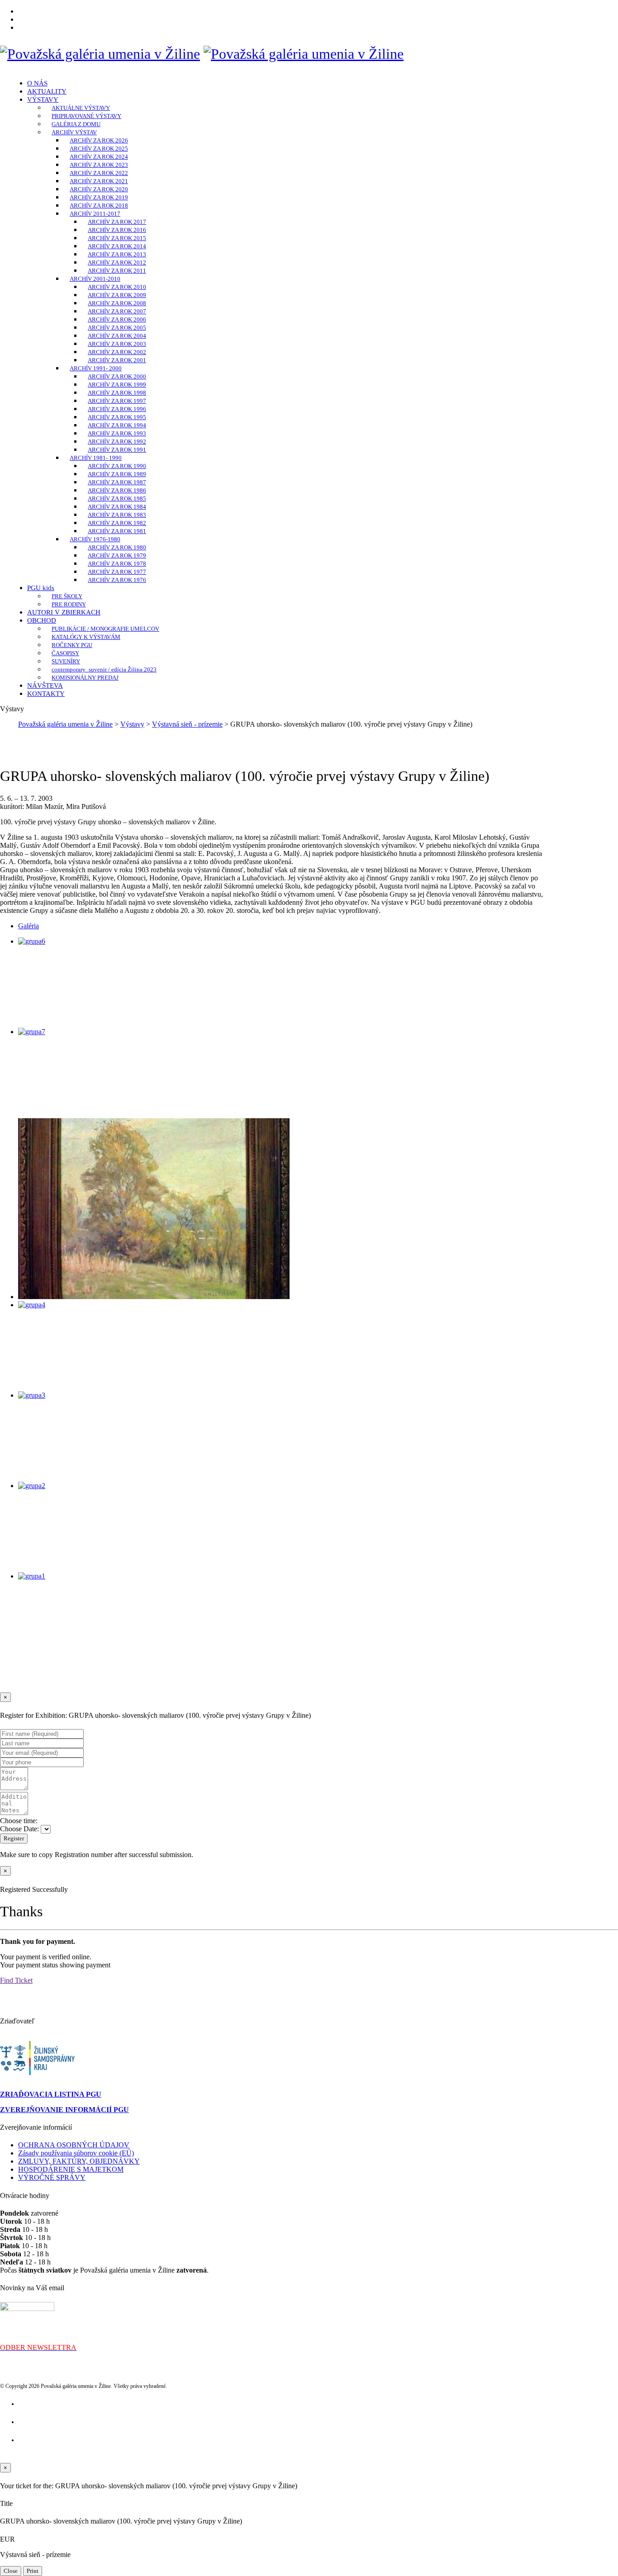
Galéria (29, 926)
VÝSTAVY (43, 99)
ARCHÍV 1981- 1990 (96, 458)
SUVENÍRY (66, 661)
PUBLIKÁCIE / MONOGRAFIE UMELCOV (105, 629)
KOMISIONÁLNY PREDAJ (85, 678)
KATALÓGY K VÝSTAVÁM (86, 637)
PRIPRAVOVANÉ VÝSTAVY (86, 116)
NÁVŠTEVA (45, 685)
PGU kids (41, 588)
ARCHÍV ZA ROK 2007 (117, 311)
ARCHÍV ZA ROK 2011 (117, 271)
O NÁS (37, 83)
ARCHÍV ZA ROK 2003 (117, 344)
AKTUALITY (47, 91)
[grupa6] (32, 941)
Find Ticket (16, 1980)
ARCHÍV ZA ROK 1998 (117, 393)
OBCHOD (42, 620)
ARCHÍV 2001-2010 (95, 279)
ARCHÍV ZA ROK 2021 (99, 181)
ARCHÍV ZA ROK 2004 (117, 336)
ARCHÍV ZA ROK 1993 (117, 433)
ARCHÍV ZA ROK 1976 (117, 580)
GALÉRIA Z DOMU (76, 124)
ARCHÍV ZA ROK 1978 (117, 564)
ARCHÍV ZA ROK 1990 (117, 466)
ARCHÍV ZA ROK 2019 (99, 197)
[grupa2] (32, 1486)
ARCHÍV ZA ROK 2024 (99, 157)
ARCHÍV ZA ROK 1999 (117, 385)
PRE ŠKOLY (67, 596)
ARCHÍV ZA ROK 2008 (117, 303)
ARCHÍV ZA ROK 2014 (117, 246)
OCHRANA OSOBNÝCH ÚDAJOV (74, 2145)
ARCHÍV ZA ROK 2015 (117, 238)
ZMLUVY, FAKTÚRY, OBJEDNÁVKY (79, 2161)
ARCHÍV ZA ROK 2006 (117, 319)
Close (11, 2571)
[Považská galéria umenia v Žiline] (100, 54)
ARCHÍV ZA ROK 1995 (117, 417)
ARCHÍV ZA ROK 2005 (117, 328)
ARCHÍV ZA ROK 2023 (99, 165)
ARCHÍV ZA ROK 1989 (117, 474)
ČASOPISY (65, 653)
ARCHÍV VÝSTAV (74, 132)
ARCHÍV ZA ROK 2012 (117, 262)
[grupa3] (32, 1395)
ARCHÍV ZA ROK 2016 (117, 230)
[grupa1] (32, 1576)
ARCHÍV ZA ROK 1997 (117, 401)
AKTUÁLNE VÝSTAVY (81, 108)
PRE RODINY (69, 604)
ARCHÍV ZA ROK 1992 (117, 442)
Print (33, 2571)
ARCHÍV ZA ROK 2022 (99, 173)
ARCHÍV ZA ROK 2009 (117, 295)
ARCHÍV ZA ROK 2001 (117, 360)
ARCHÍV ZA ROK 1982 (117, 523)
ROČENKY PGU (72, 645)
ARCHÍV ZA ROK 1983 (117, 515)
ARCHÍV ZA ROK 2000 (117, 376)
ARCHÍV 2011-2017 (95, 214)
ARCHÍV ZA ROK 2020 (99, 189)
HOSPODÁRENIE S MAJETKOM (71, 2169)
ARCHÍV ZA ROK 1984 (117, 507)
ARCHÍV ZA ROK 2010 (117, 287)
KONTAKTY (46, 694)
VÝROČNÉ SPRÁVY (52, 2177)
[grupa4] (32, 1305)
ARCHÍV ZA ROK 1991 (117, 450)
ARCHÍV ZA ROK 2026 (99, 140)
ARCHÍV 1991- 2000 (96, 368)
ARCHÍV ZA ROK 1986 (117, 490)
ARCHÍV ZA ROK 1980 (117, 547)
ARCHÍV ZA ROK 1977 (117, 572)
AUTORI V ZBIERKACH (64, 612)
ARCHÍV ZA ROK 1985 (117, 499)
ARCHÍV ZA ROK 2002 (117, 352)
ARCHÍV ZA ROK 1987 (117, 482)
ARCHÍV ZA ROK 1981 (117, 531)
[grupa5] (154, 1297)
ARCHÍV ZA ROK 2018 (99, 206)
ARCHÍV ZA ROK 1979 (117, 555)
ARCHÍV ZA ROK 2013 (117, 254)
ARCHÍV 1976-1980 (95, 539)
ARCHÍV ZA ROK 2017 (117, 222)
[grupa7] (32, 1032)
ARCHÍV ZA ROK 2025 (99, 149)
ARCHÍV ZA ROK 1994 (117, 425)
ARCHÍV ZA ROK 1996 (117, 409)
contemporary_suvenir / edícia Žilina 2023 (104, 669)
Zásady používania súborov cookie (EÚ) (76, 2153)
